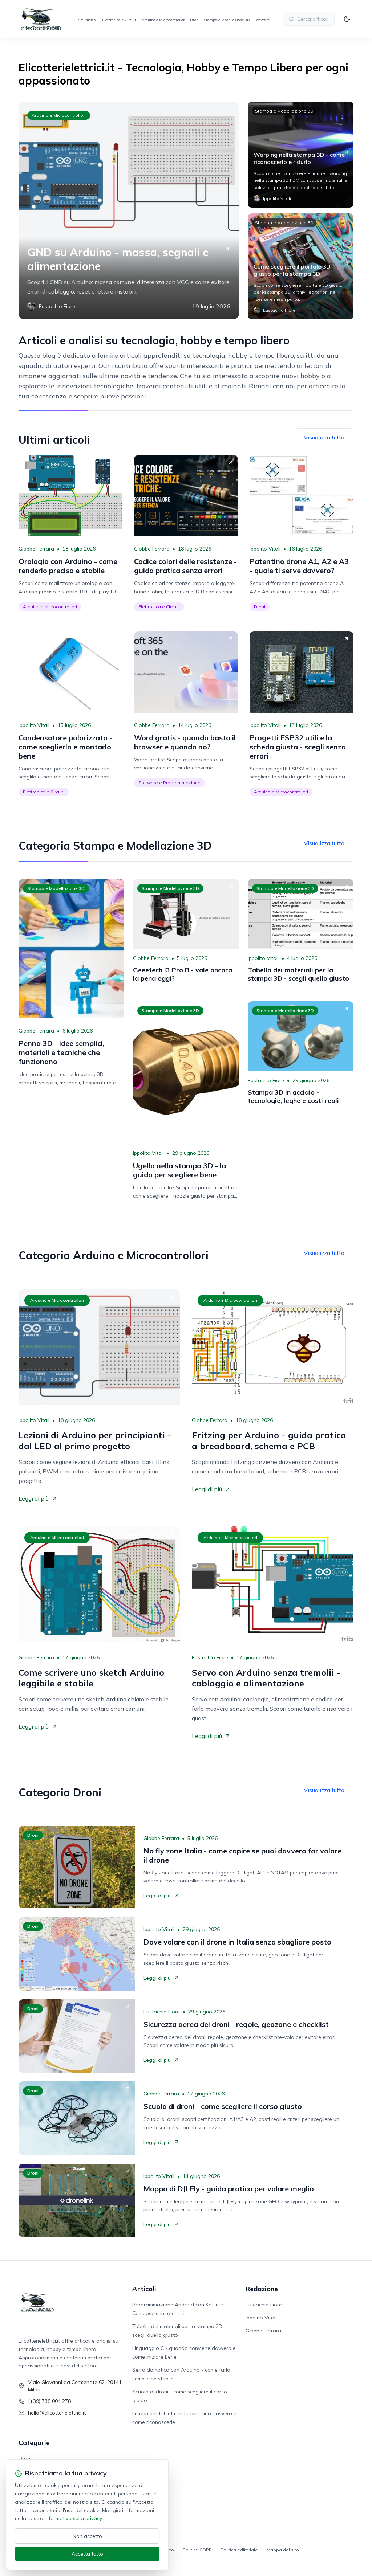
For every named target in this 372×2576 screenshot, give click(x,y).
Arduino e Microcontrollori (164, 20)
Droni (195, 20)
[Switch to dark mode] (347, 19)
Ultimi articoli (86, 20)
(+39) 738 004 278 (49, 2401)
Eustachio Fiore (266, 1080)
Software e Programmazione (169, 783)
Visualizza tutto (324, 437)
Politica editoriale (239, 2550)
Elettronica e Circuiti (120, 20)
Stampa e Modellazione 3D (227, 20)
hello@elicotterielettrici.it (57, 2413)
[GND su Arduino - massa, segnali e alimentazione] (129, 210)
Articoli (144, 2289)
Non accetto (87, 2536)
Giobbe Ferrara (36, 549)
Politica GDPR (197, 2550)
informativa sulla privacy (73, 2518)
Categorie (34, 2443)
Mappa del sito (283, 2550)
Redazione (262, 2289)
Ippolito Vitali (265, 549)
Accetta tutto (87, 2554)
